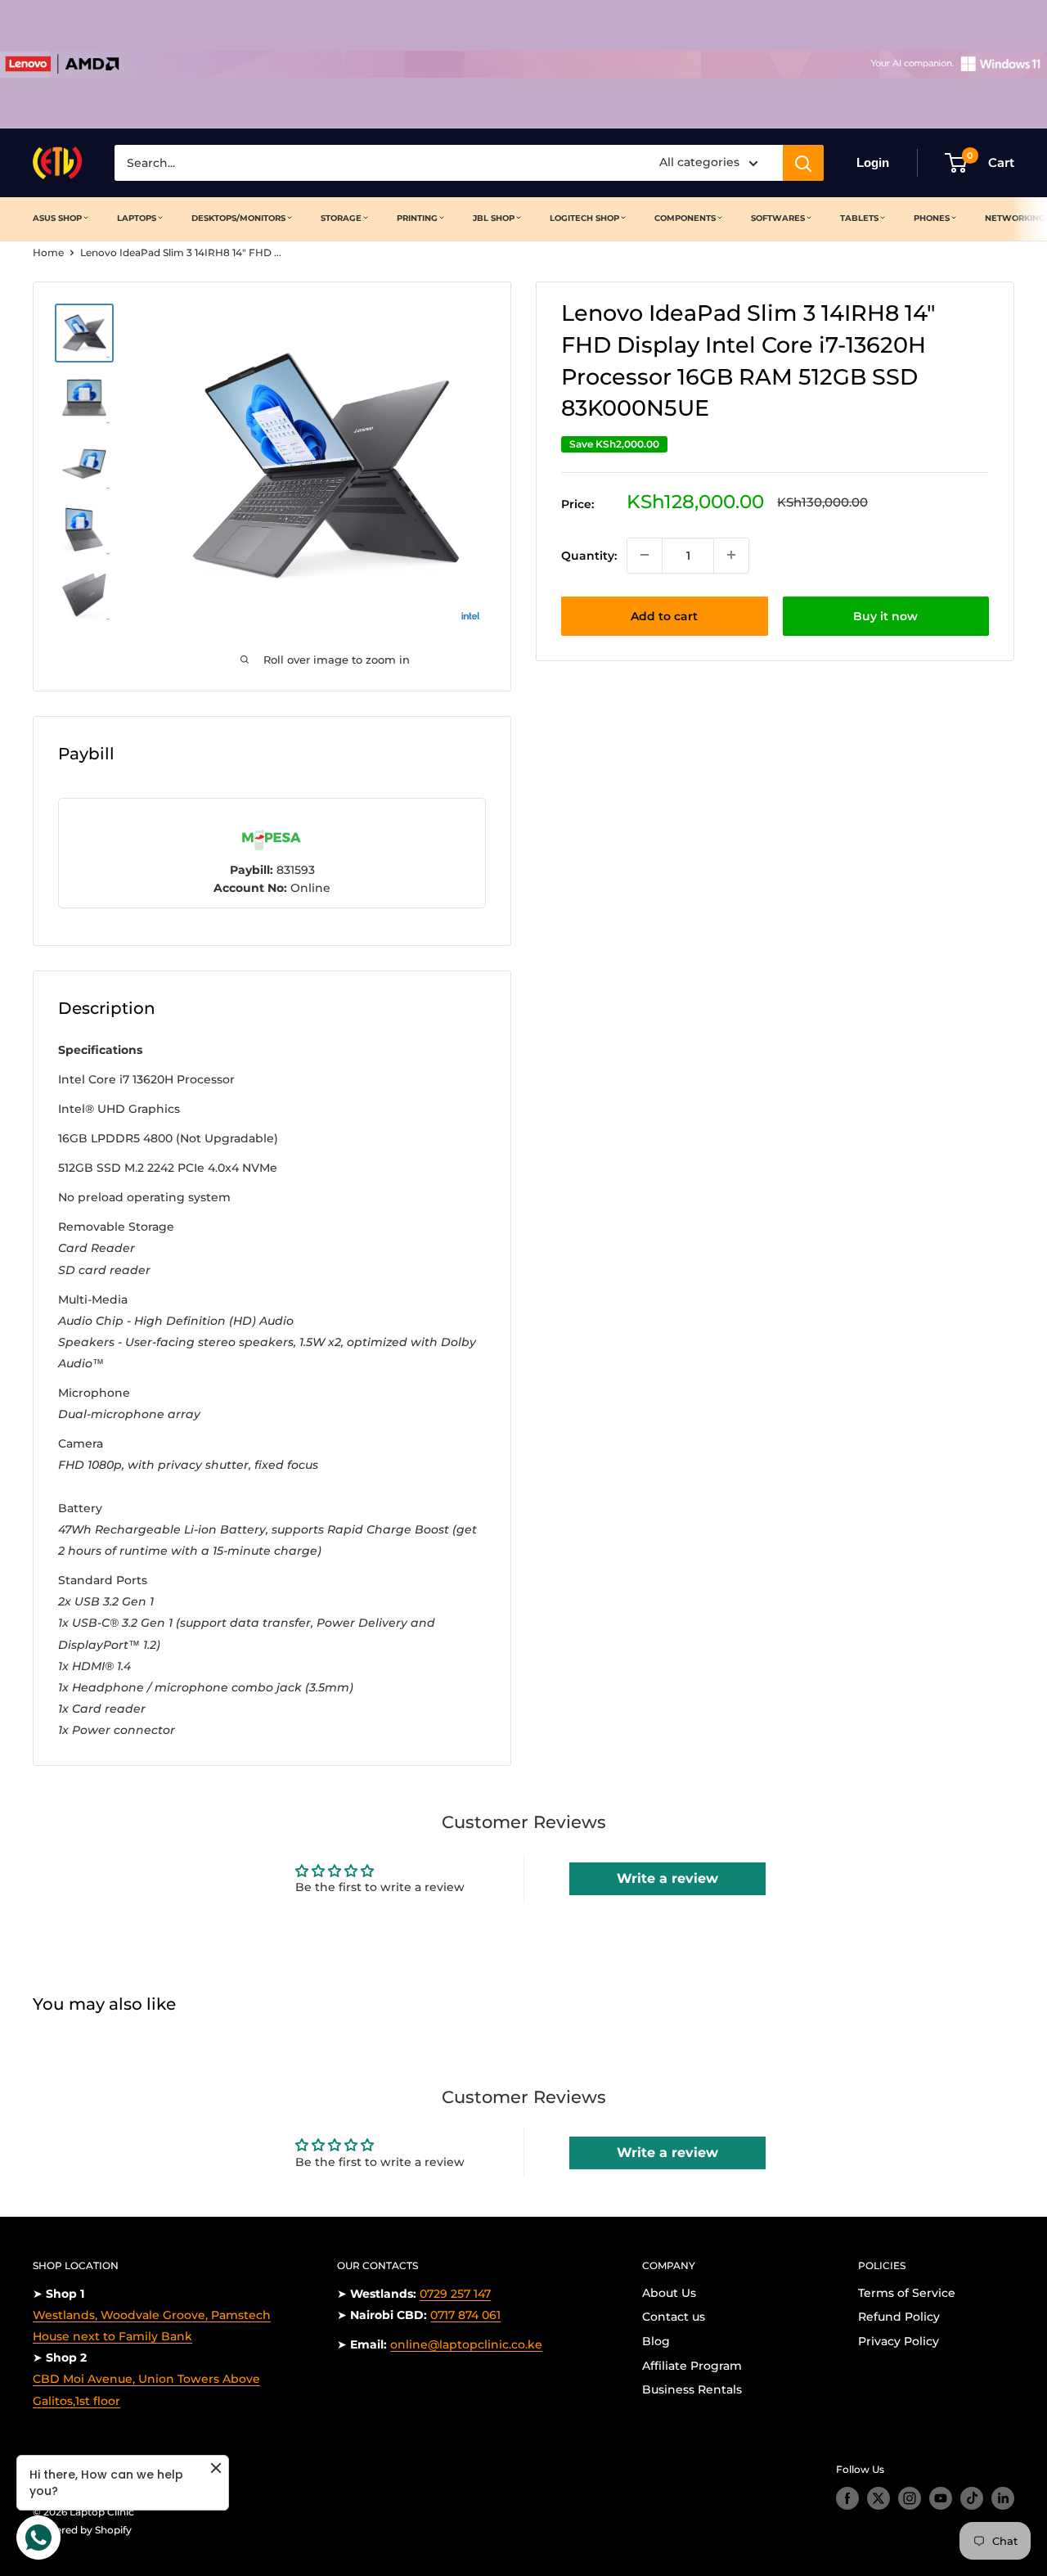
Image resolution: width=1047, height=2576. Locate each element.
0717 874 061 (465, 2315)
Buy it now (885, 615)
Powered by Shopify (82, 2530)
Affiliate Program (692, 2366)
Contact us (674, 2317)
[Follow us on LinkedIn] (1003, 2498)
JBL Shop (494, 218)
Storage (341, 218)
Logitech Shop (584, 218)
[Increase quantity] (731, 555)
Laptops (137, 218)
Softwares (778, 218)
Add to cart (664, 615)
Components (685, 218)
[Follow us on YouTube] (941, 2498)
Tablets (859, 218)
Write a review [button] (667, 1878)
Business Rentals (692, 2389)
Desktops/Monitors (238, 218)
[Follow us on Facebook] (847, 2498)
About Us (669, 2293)
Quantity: (589, 555)
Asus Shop (57, 218)
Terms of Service (907, 2293)
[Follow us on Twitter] (878, 2498)
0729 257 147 (455, 2294)
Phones (932, 218)
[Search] (803, 163)
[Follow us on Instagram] (910, 2498)
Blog (656, 2341)
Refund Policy (899, 2317)
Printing (417, 218)
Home (48, 252)
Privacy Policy (899, 2341)
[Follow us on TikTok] (972, 2498)
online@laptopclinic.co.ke (466, 2344)
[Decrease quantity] (645, 555)
